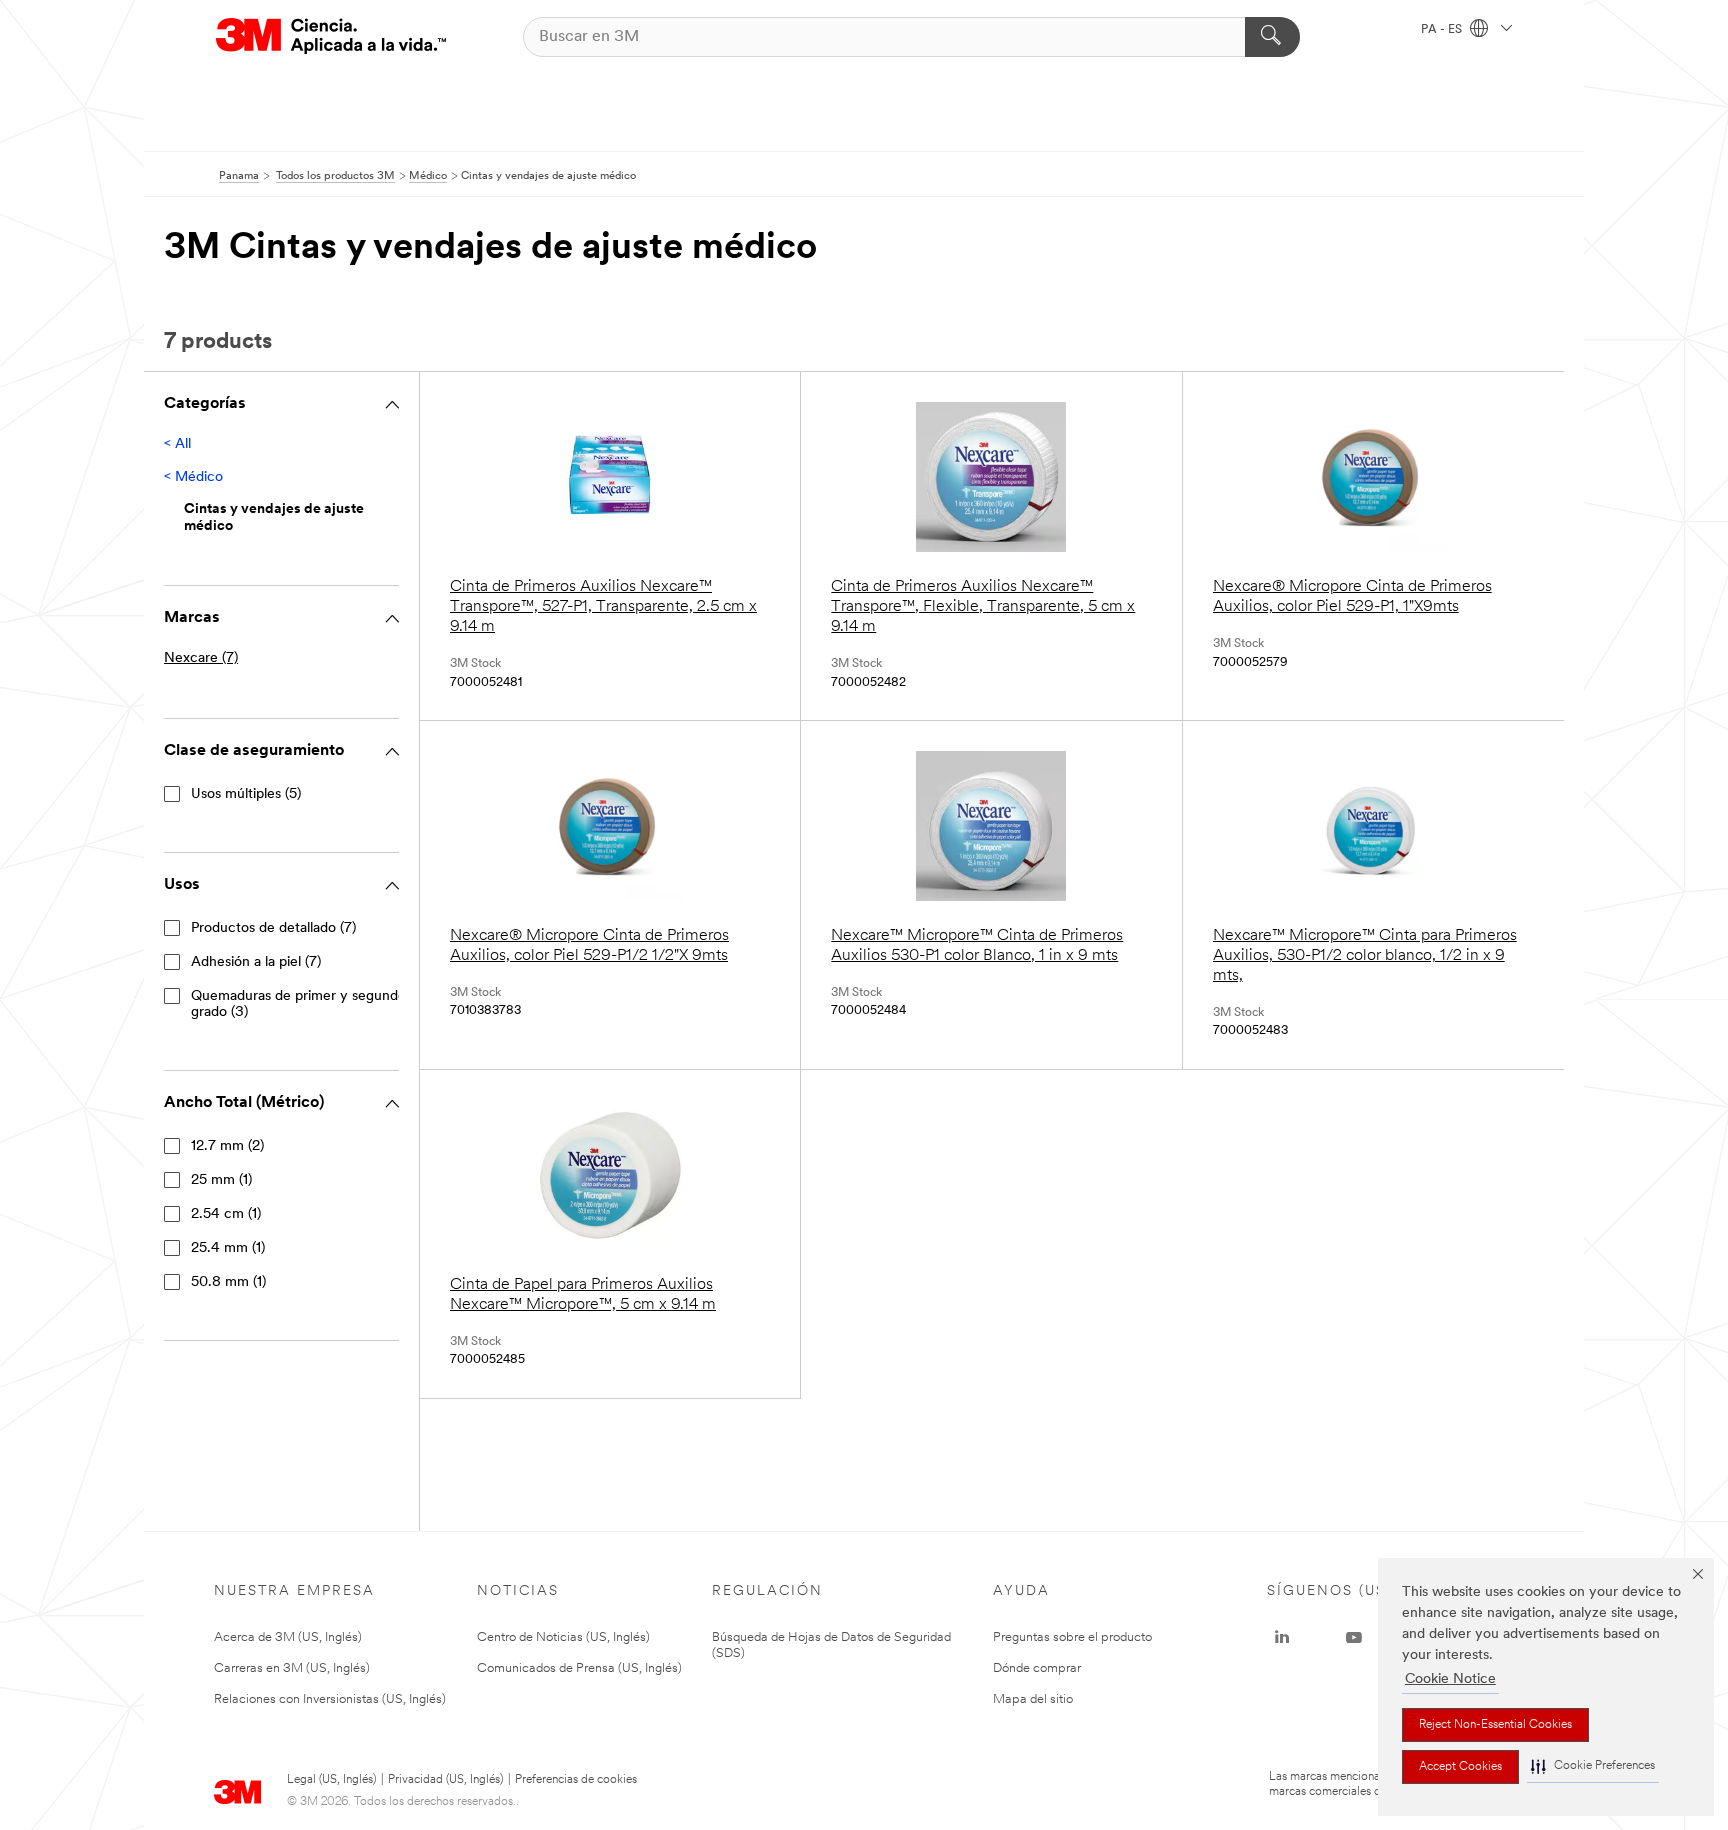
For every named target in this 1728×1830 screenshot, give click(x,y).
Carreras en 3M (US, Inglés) (292, 1668)
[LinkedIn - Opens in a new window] (1282, 1638)
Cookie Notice (1450, 1679)
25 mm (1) (221, 1180)
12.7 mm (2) (227, 1146)
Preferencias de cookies (576, 1780)
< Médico (193, 477)
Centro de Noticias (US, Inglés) (563, 1637)
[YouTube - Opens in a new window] (1354, 1638)
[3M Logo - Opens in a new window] (331, 36)
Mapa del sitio (1033, 1699)
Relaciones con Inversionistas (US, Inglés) (330, 1699)
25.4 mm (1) (228, 1248)
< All (177, 444)
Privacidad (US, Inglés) (445, 1780)
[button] (1593, 1766)
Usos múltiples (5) (246, 794)
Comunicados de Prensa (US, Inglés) (579, 1668)
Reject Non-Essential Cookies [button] (1495, 1725)
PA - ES (1443, 30)
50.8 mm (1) (228, 1282)
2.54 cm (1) (226, 1214)
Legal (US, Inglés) (331, 1780)
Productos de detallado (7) (273, 928)
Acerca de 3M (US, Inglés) (288, 1637)
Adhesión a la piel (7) (256, 962)
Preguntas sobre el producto (1072, 1637)
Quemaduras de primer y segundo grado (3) (298, 1004)
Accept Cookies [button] (1460, 1767)
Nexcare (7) (201, 658)
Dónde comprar (1037, 1668)
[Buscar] (1272, 37)
